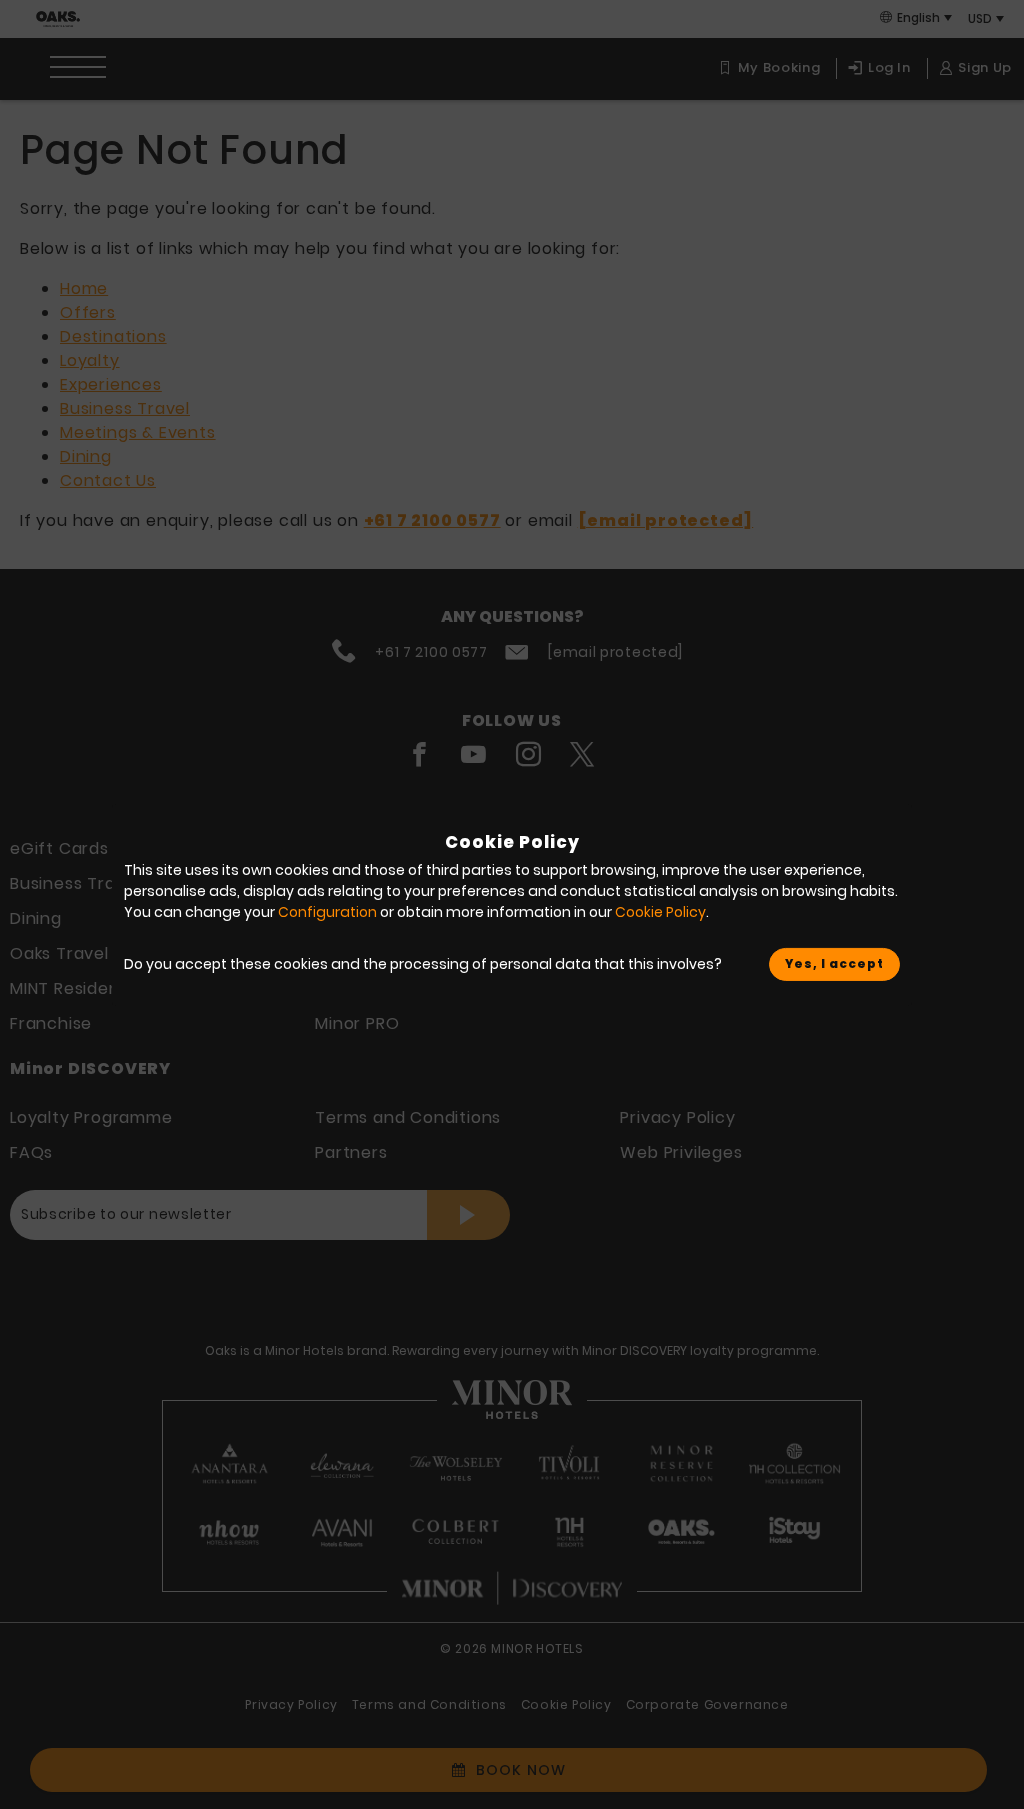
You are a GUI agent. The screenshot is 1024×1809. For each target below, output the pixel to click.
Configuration (327, 912)
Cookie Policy (660, 912)
